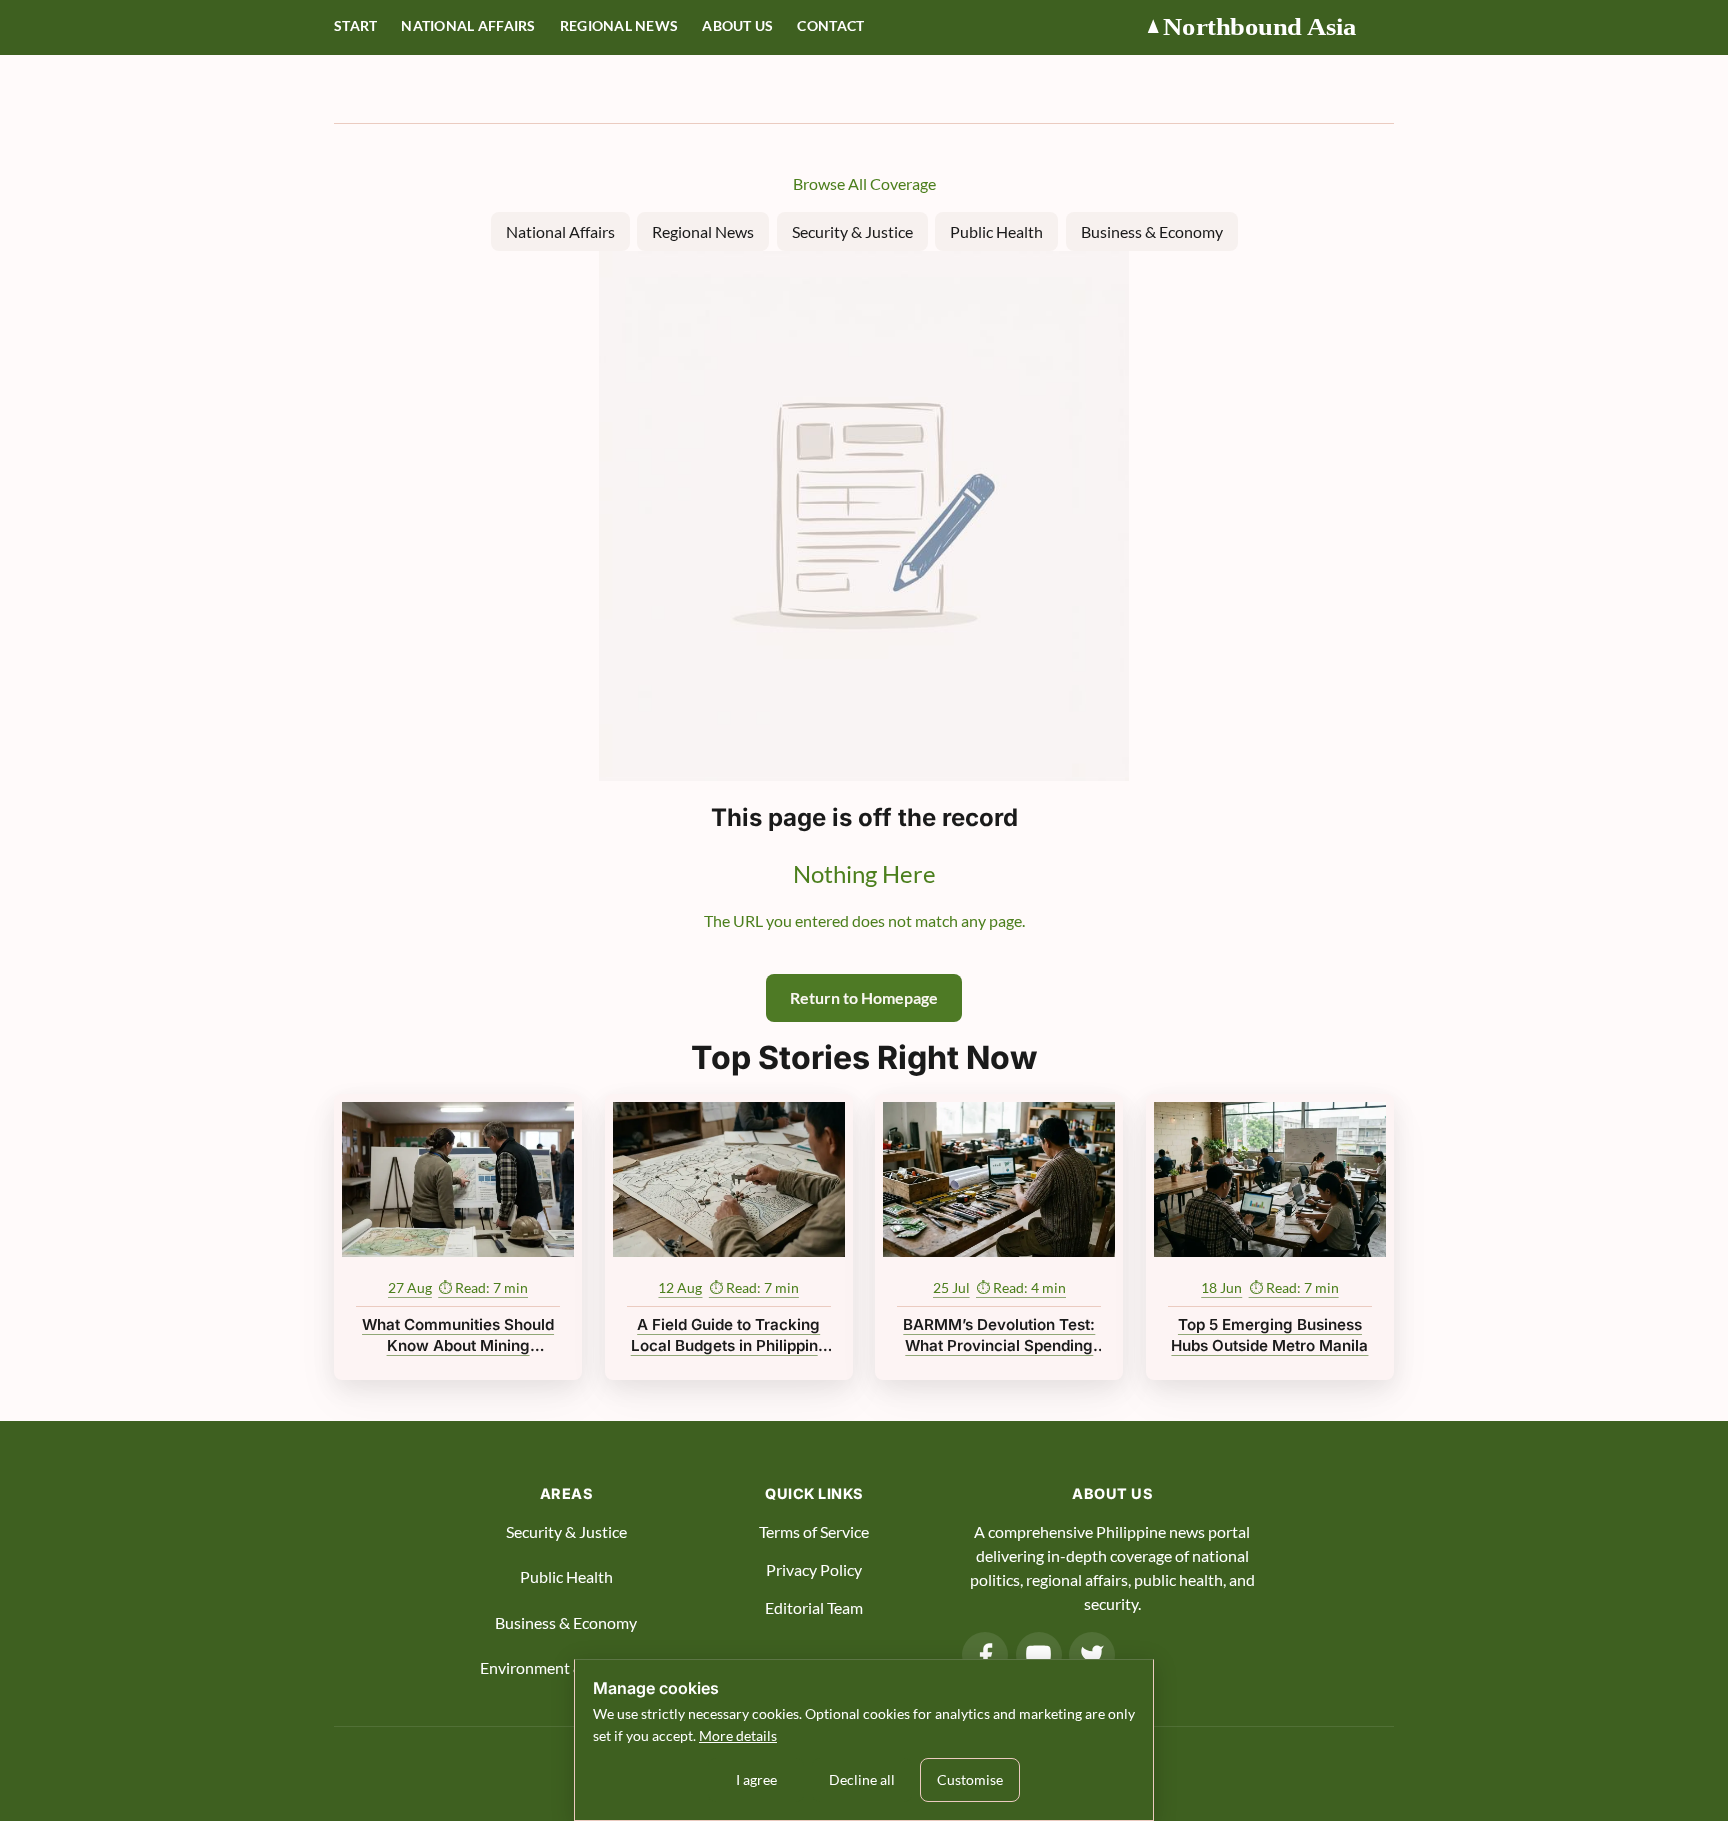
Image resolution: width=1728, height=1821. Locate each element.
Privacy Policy (814, 1569)
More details (738, 1735)
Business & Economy (1152, 231)
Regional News (619, 26)
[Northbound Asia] (1269, 27)
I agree (756, 1779)
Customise (970, 1779)
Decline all (862, 1779)
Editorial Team (814, 1607)
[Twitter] (1092, 1655)
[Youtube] (1039, 1655)
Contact (830, 26)
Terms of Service (814, 1531)
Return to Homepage (864, 997)
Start (355, 26)
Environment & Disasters (566, 1667)
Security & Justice (852, 231)
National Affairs (468, 26)
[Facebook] (985, 1655)
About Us (737, 26)
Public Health (996, 231)
